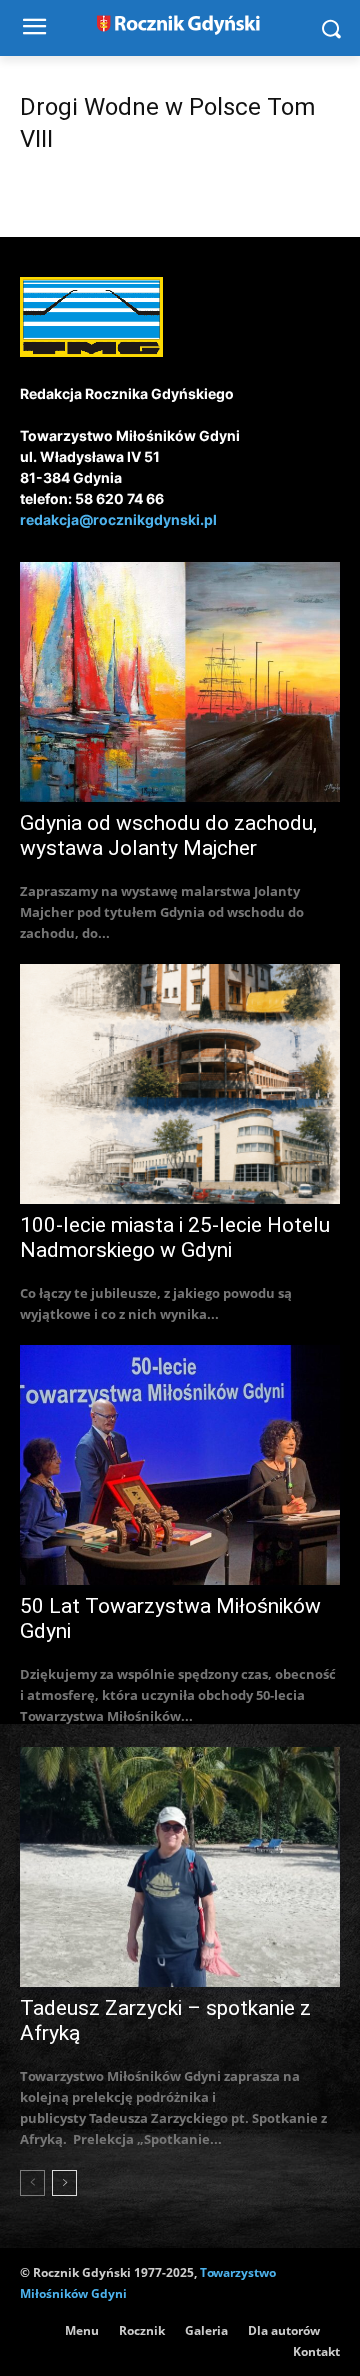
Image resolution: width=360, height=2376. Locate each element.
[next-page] (64, 2183)
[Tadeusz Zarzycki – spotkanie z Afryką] (180, 1867)
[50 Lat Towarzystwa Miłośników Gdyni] (180, 1465)
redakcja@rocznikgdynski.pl (118, 519)
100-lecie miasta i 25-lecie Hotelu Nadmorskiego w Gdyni (175, 1237)
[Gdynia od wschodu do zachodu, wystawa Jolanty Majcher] (180, 682)
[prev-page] (32, 2183)
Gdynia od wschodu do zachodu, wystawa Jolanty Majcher (168, 835)
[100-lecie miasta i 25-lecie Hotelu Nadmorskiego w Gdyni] (180, 1084)
